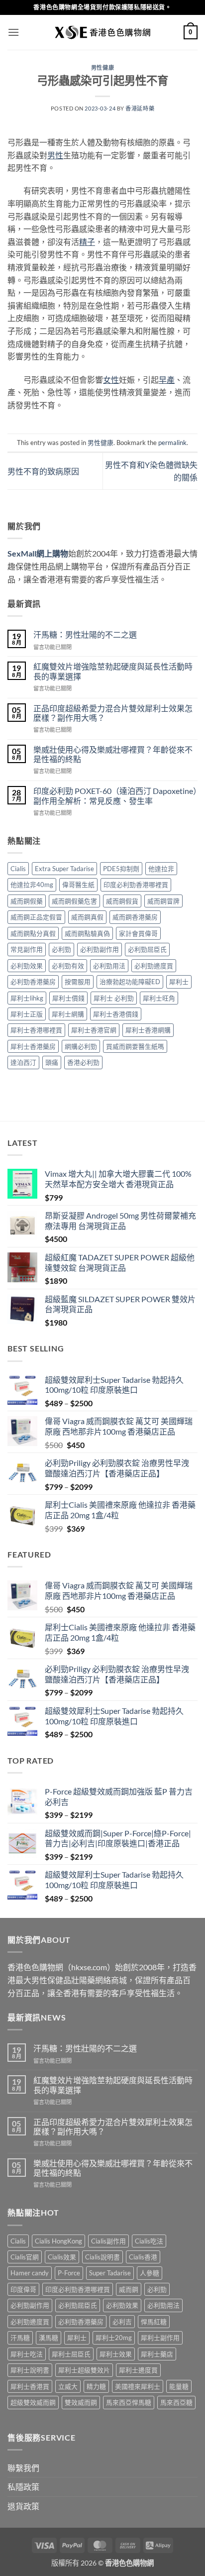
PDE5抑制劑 (121, 869)
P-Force (69, 2273)
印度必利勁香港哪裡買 (136, 885)
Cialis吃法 (149, 2241)
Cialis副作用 (108, 2241)
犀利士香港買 (30, 2386)
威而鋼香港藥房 (135, 917)
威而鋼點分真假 (33, 933)
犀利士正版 (27, 1014)
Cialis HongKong (58, 2241)
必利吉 (122, 2322)
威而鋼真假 (87, 917)
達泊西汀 (23, 1062)
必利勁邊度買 (154, 966)
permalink (172, 443)
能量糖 (179, 2386)
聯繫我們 (23, 2468)
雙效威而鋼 (81, 2402)
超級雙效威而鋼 (33, 2402)
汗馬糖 (20, 2338)
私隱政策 (23, 2487)
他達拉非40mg (32, 885)
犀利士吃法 (27, 2354)
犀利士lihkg (27, 998)
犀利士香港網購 (148, 1030)
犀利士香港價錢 (116, 1014)
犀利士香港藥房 (33, 1046)
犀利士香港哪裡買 (36, 1030)
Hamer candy (30, 2273)
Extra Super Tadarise (64, 869)
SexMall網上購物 (38, 553)
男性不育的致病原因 (43, 471)
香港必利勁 (83, 1062)
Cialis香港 (143, 2257)
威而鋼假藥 (27, 901)
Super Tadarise (110, 2273)
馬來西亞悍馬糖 (129, 2402)
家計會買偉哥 (138, 933)
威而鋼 (129, 2289)
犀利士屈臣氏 (71, 2354)
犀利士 (179, 982)
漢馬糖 (49, 2338)
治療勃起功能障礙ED (130, 982)
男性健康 (102, 67)
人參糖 (150, 2273)
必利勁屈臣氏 (147, 949)
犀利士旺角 (159, 998)
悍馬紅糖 (154, 2322)
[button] (13, 32)
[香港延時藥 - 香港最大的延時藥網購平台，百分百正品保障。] (102, 32)
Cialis (18, 869)
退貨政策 (23, 2506)
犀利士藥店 (157, 2354)
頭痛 (52, 1062)
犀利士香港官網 (94, 1030)
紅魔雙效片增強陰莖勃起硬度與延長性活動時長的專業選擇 (113, 671)
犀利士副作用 (160, 2338)
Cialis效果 (62, 2257)
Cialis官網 (25, 2257)
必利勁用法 (109, 966)
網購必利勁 (81, 1046)
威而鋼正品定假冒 (36, 917)
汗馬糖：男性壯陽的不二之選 (85, 634)
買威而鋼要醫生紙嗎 (135, 1046)
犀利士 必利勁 (114, 998)
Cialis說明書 (102, 2257)
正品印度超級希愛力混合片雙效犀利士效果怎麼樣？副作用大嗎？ (113, 713)
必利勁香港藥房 (33, 982)
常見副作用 (27, 949)
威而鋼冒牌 (163, 901)
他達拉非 (161, 869)
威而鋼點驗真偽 (87, 933)
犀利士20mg (114, 2338)
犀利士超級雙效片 (84, 2370)
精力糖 (96, 2386)
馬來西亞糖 (176, 2402)
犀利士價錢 (68, 998)
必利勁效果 (27, 966)
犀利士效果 (116, 2354)
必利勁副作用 (100, 949)
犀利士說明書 (30, 2370)
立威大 (68, 2386)
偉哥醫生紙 (78, 885)
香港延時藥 (140, 108)
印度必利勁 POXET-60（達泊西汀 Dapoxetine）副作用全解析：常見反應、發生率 (115, 795)
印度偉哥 (23, 2289)
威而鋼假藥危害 (74, 901)
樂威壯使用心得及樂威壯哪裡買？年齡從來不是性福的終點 (113, 754)
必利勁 (61, 949)
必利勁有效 (68, 966)
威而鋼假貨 (122, 901)
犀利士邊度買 (138, 2370)
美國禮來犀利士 (138, 2386)
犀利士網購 (68, 1014)
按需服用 (78, 982)
